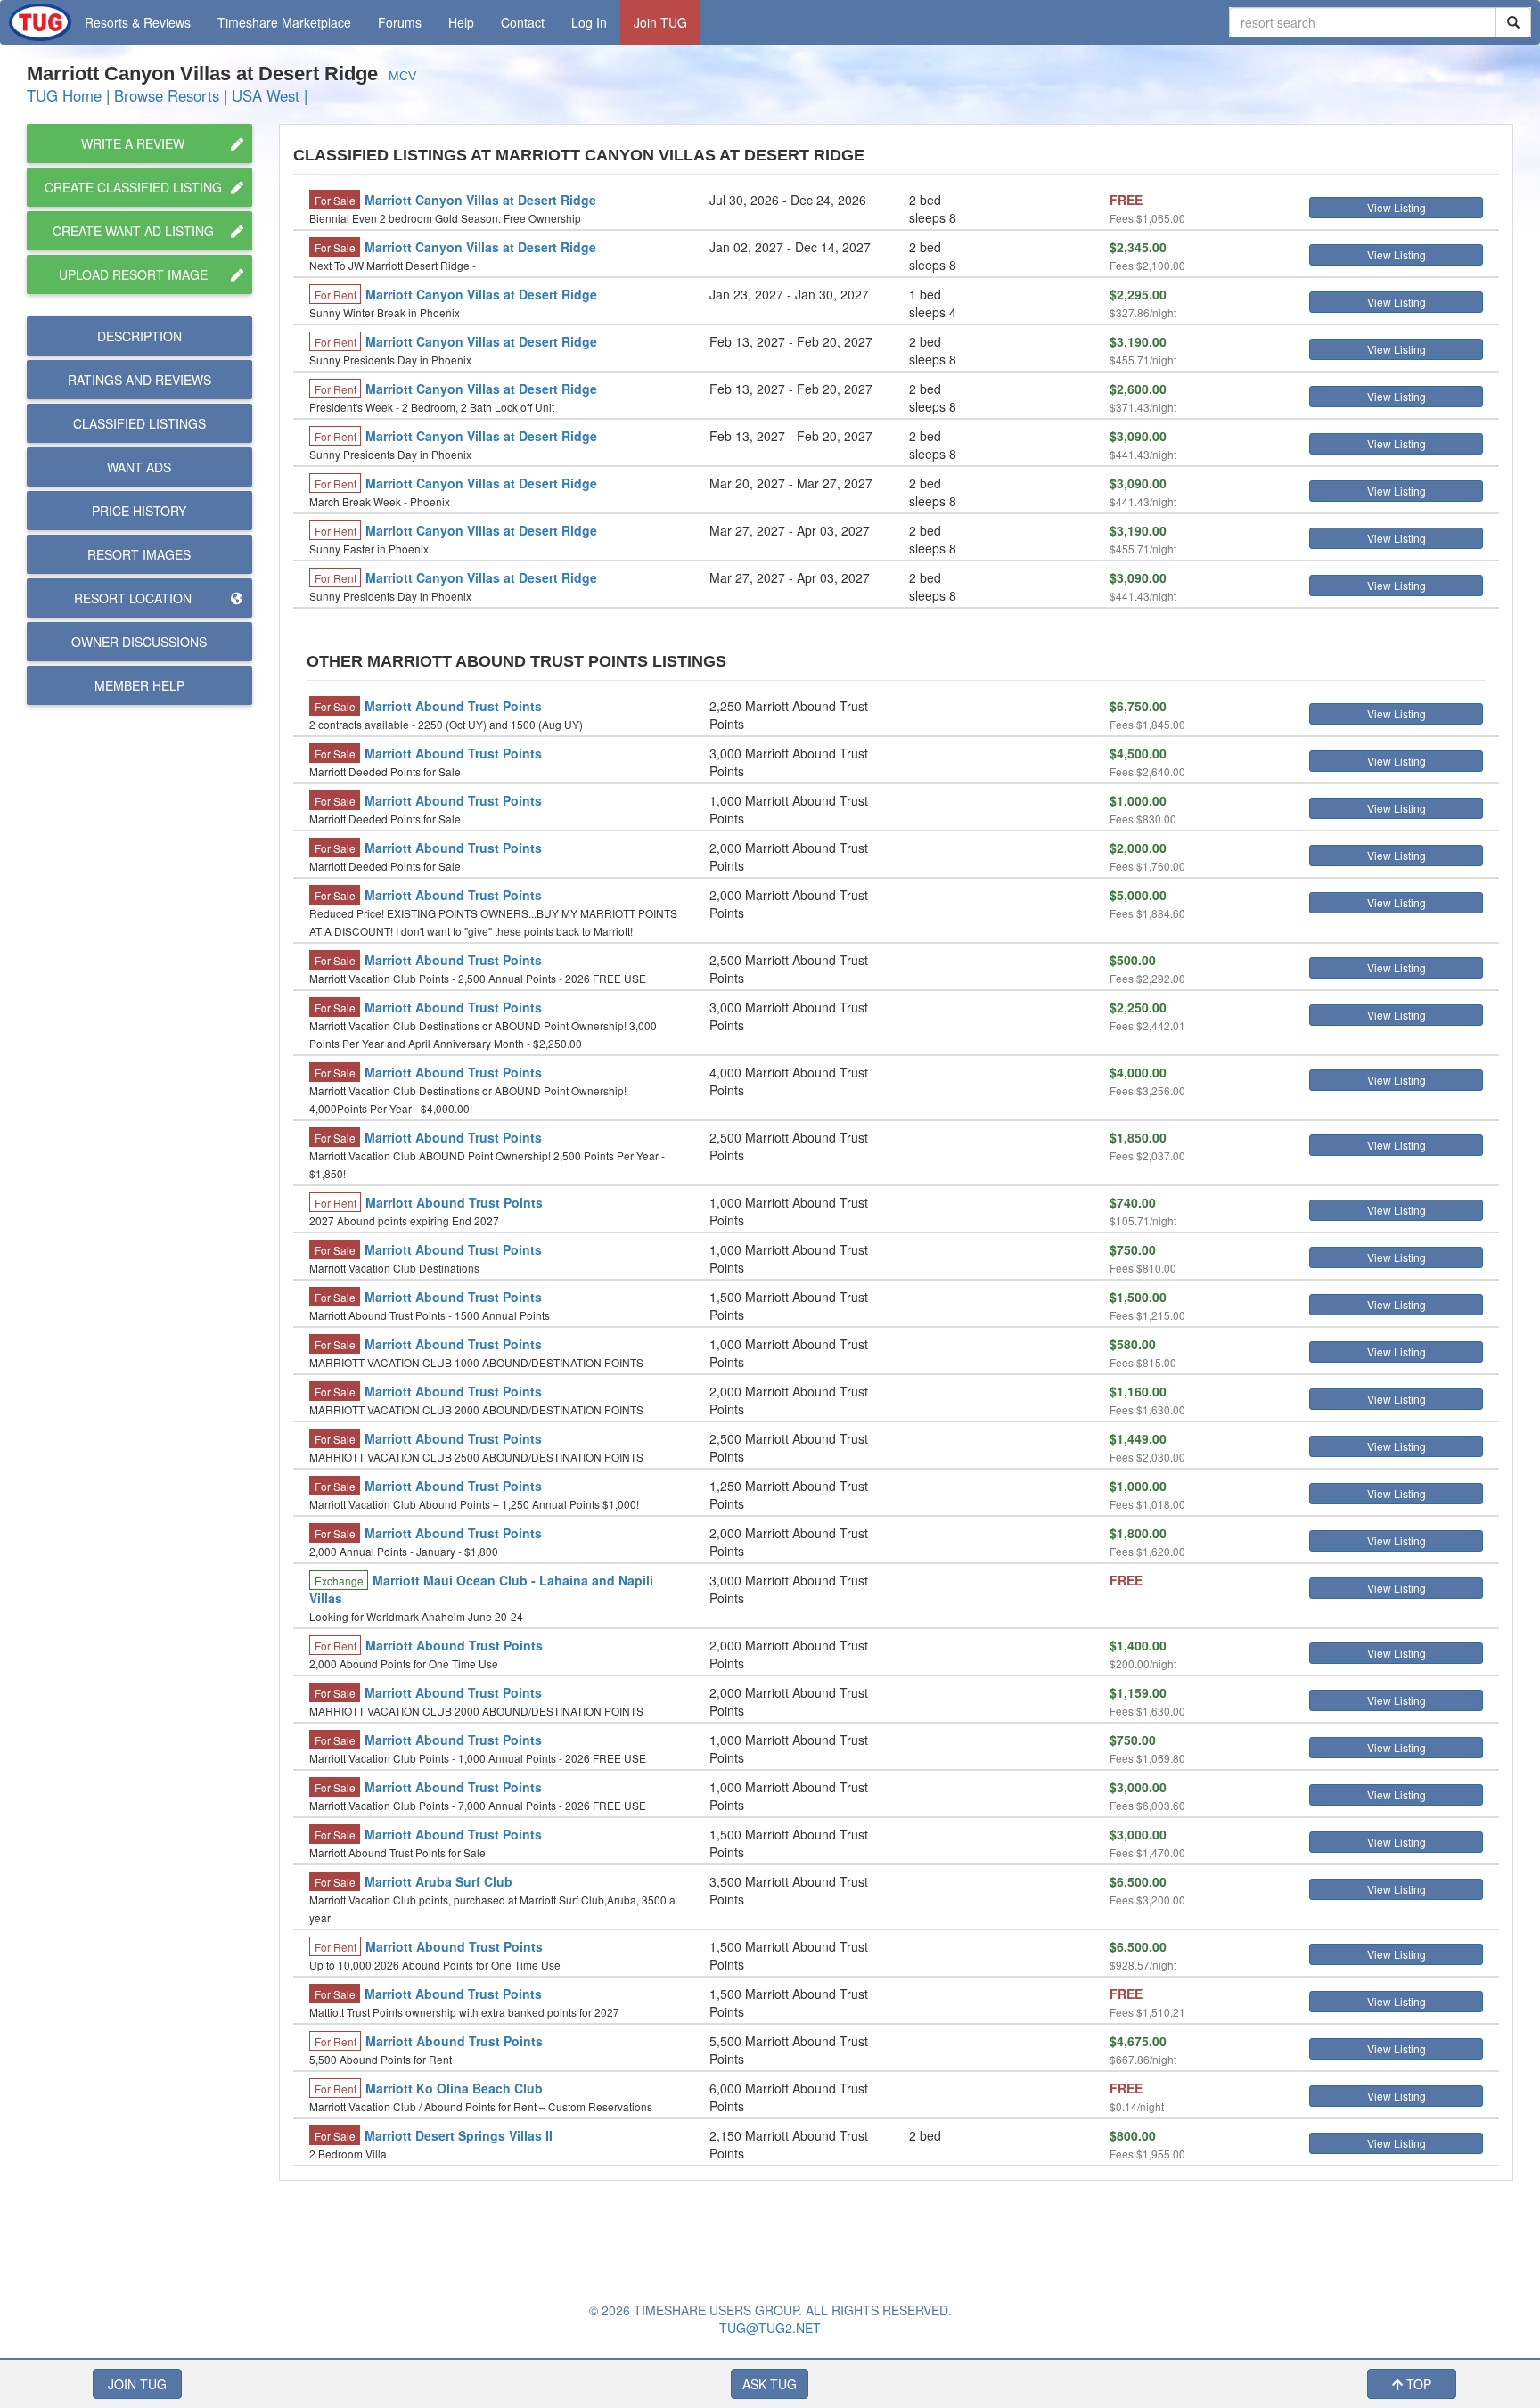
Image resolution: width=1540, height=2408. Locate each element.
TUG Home (64, 95)
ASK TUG (770, 2384)
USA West (266, 95)
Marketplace (284, 22)
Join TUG (660, 22)
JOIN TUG (137, 2384)
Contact (523, 22)
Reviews (139, 380)
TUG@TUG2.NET (770, 2328)
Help (461, 22)
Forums (400, 22)
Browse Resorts (167, 95)
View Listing (1397, 207)
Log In (589, 22)
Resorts (138, 22)
